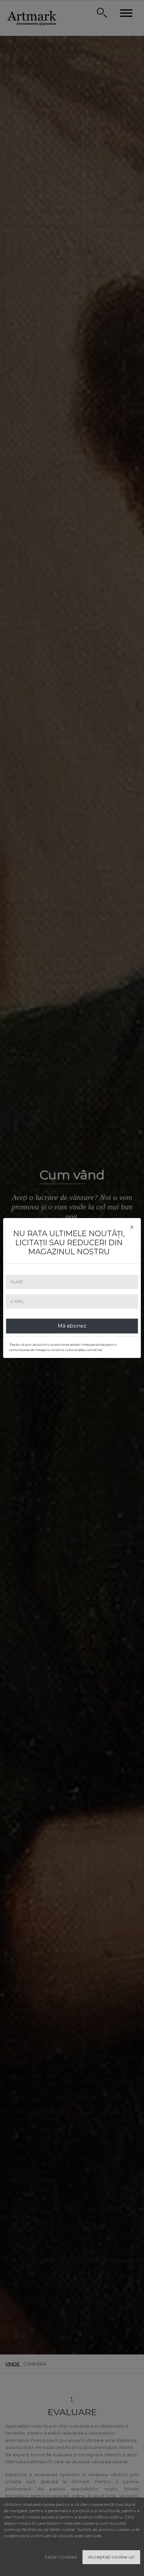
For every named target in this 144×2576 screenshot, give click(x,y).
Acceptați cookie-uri (111, 2557)
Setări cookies (61, 2557)
